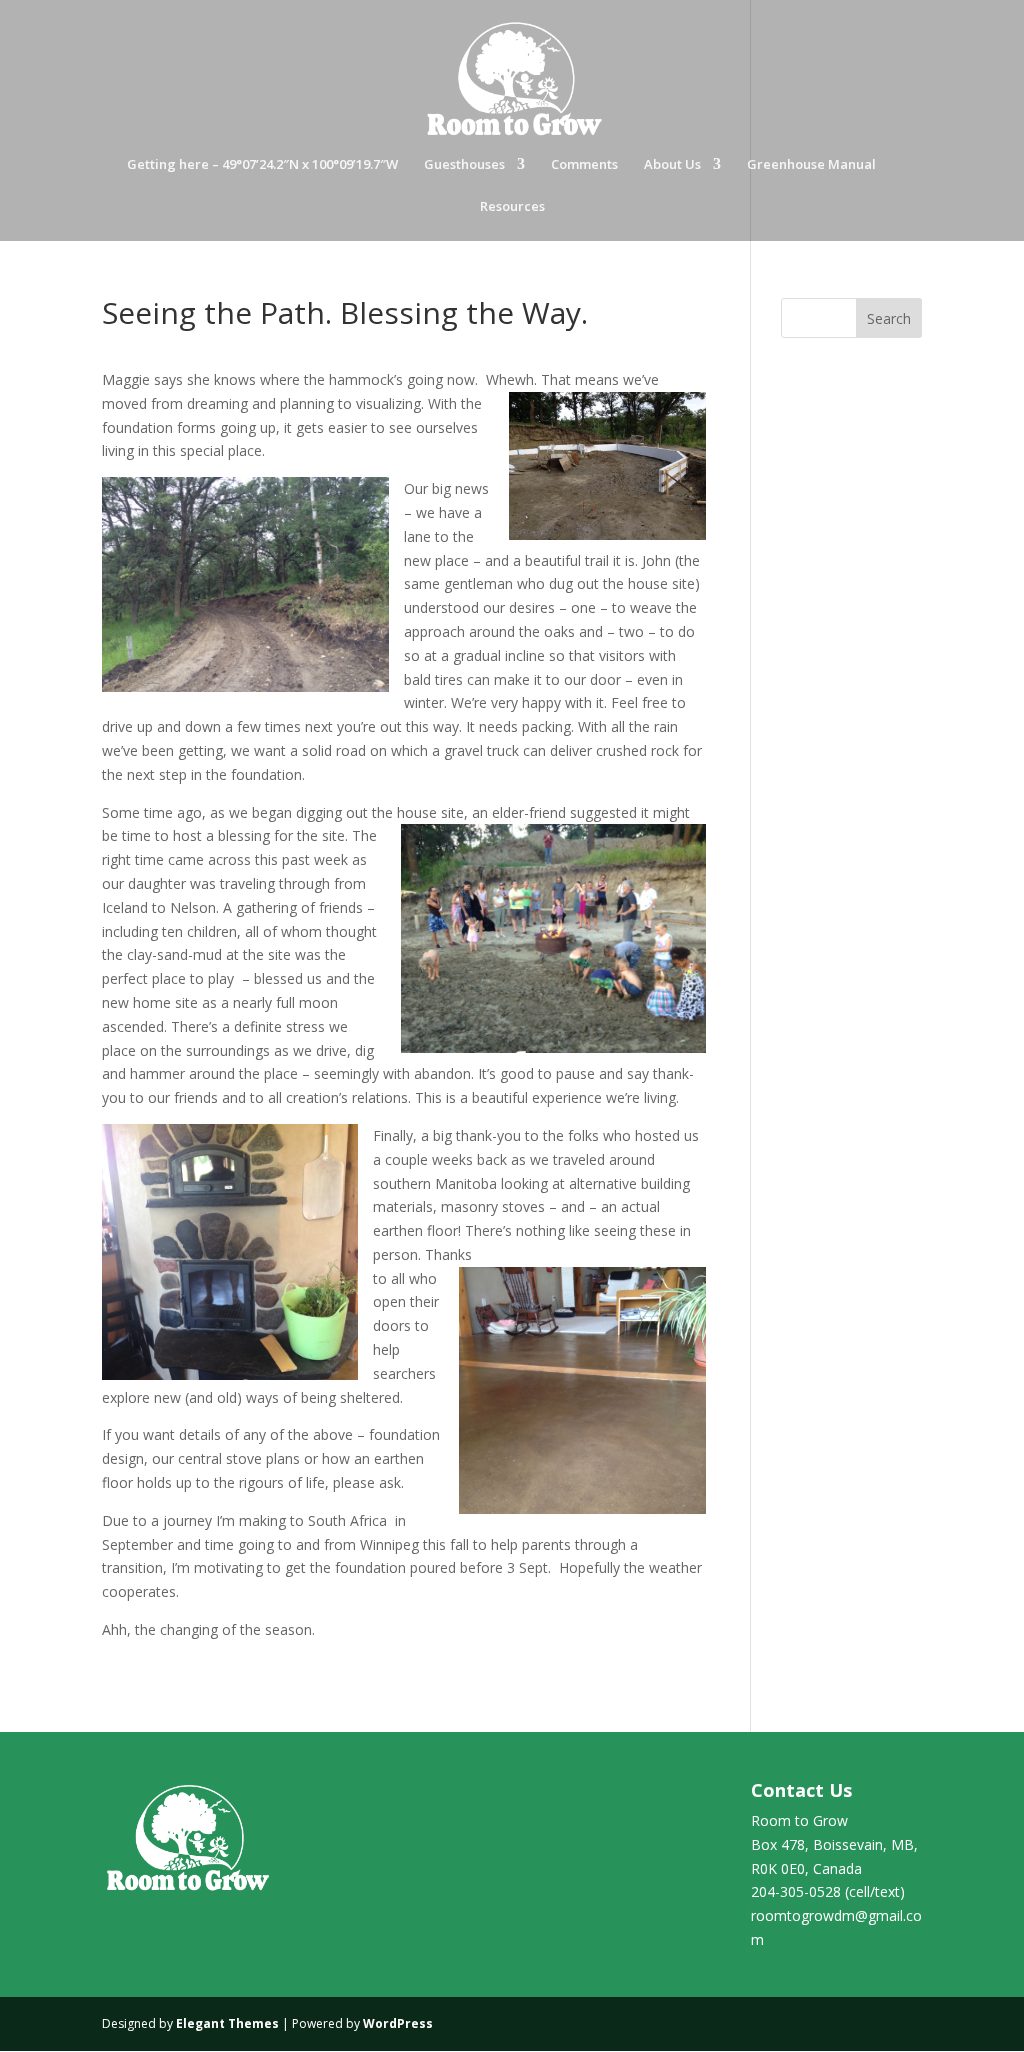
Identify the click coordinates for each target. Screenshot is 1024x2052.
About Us (672, 165)
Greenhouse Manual (811, 165)
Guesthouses (464, 165)
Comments (584, 165)
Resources (512, 207)
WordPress (398, 2023)
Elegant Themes (227, 2023)
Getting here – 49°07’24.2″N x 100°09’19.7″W (262, 165)
